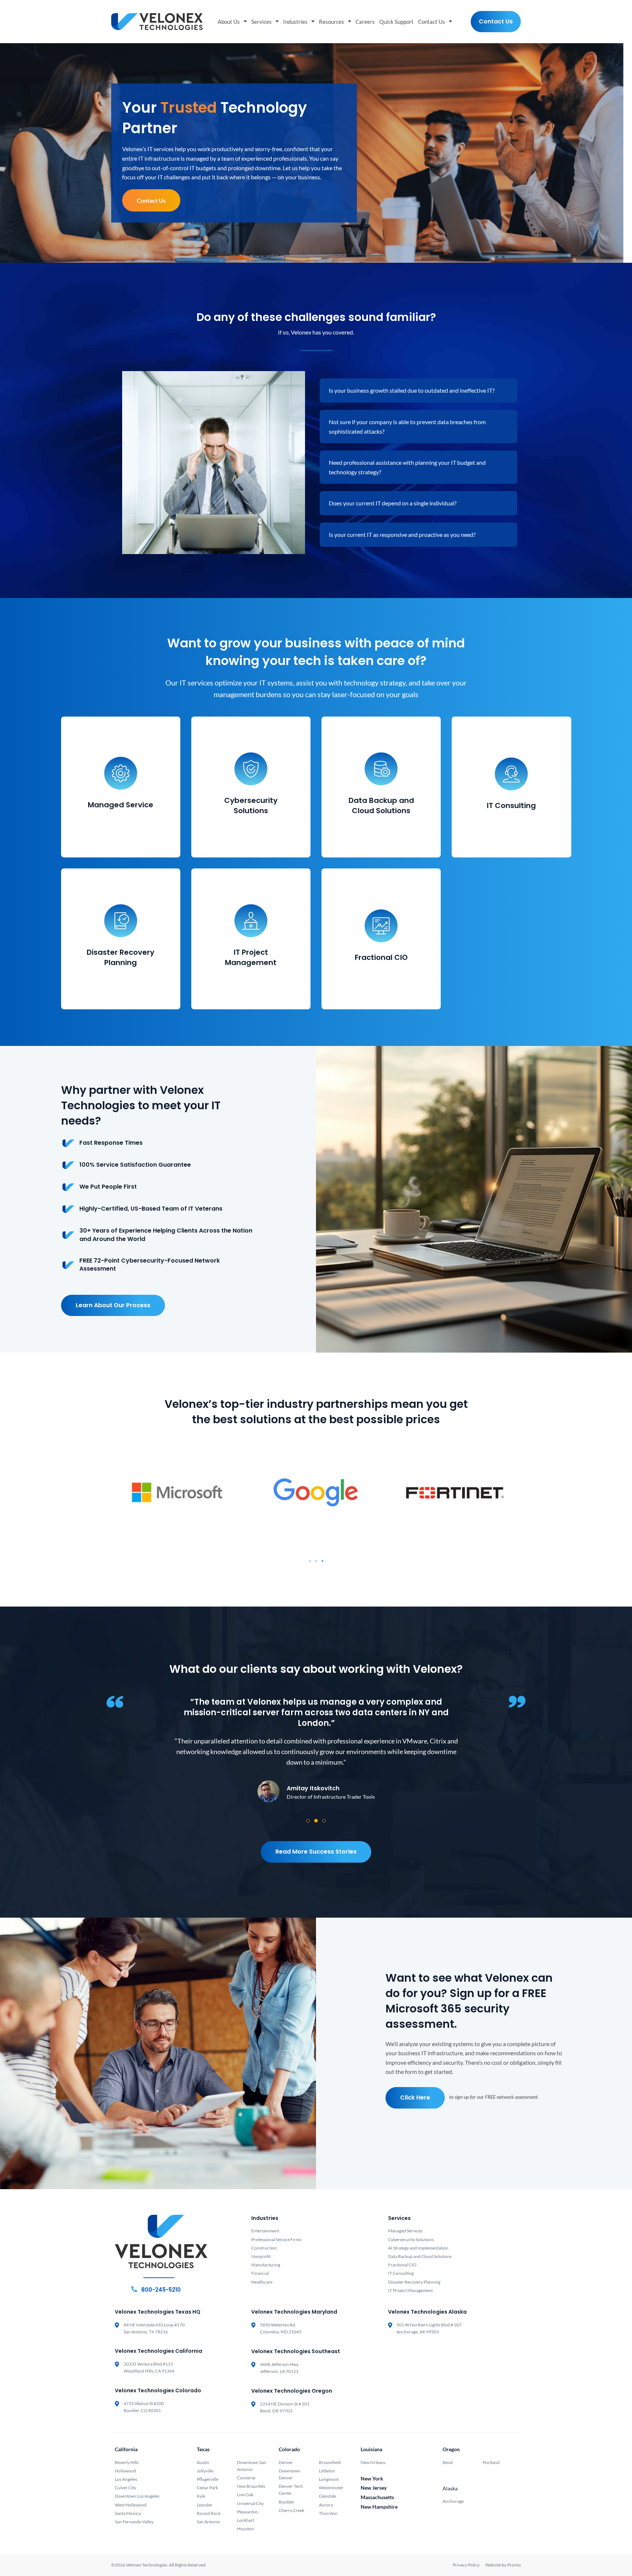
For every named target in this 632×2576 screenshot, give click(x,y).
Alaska (450, 2488)
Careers (365, 22)
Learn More (121, 827)
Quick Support (396, 22)
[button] (310, 1561)
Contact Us (432, 22)
